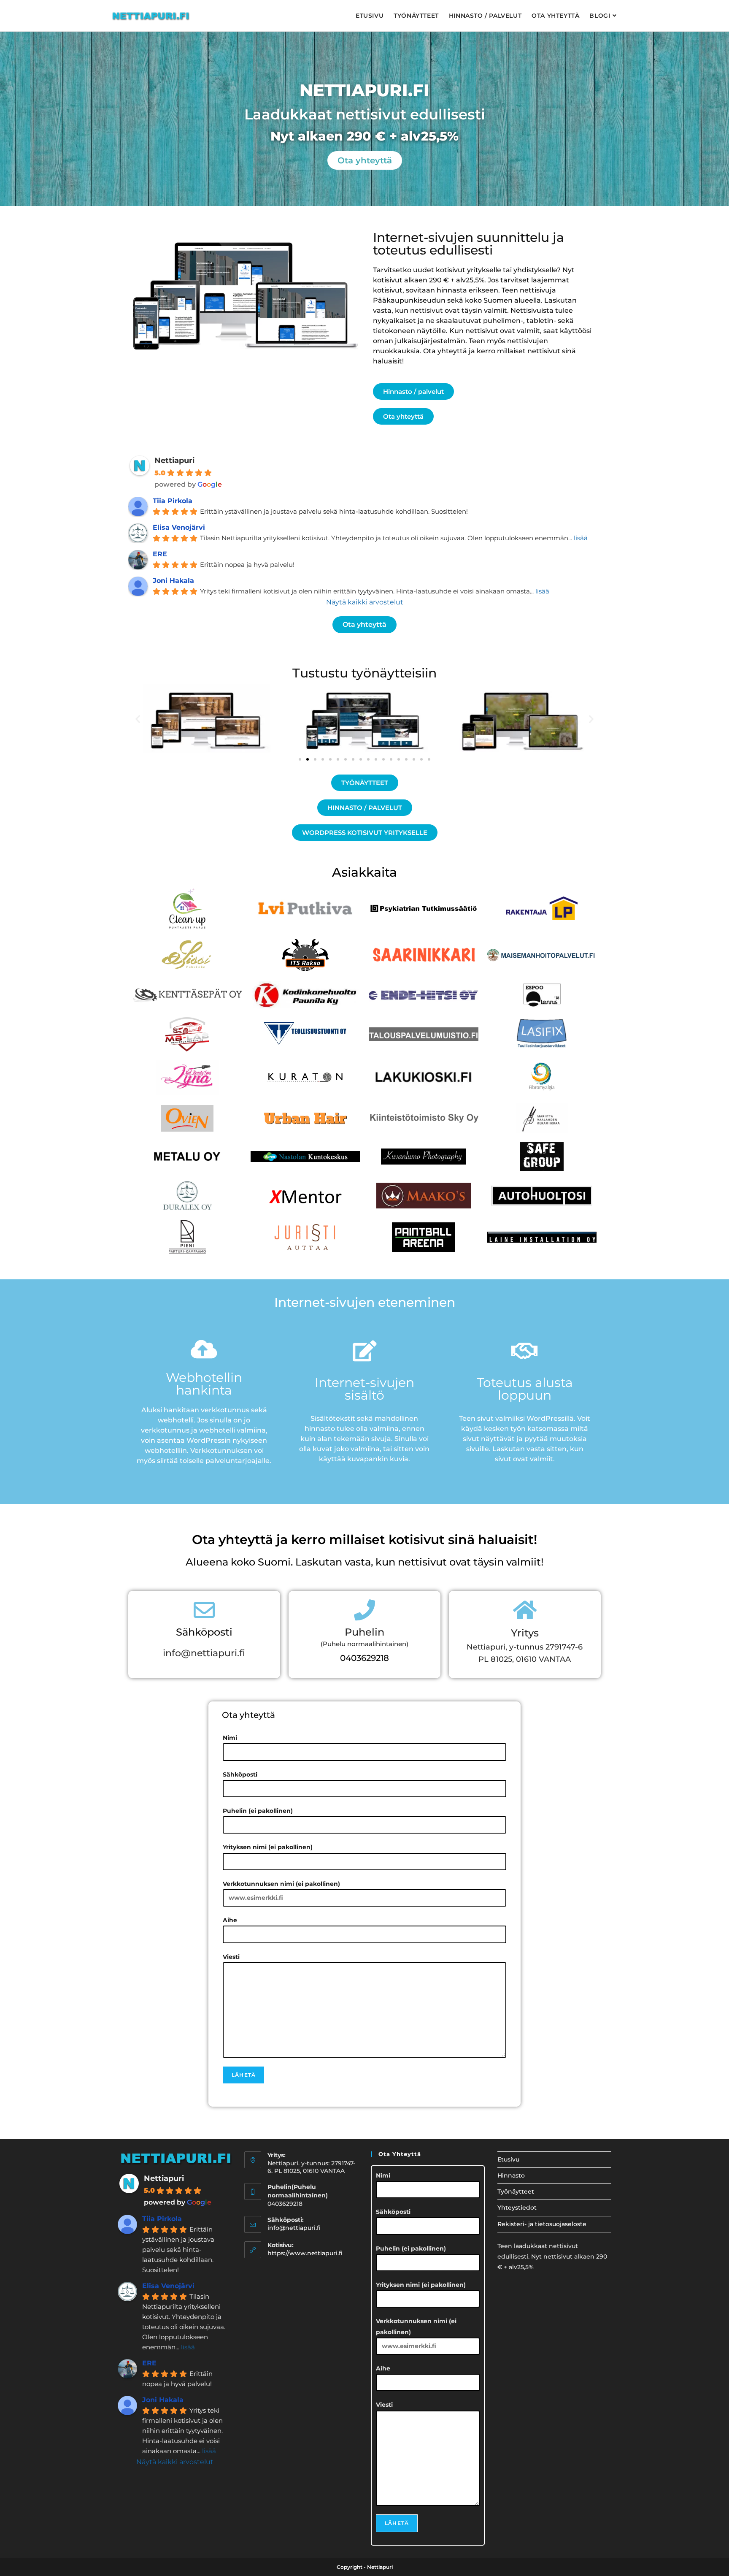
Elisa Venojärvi (179, 527)
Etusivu (508, 2159)
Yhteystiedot (517, 2208)
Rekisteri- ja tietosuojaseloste (542, 2224)
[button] (138, 719)
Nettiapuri (174, 460)
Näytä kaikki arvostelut (365, 602)
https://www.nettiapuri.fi (305, 2253)
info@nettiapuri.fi (204, 1653)
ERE (160, 554)
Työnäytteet (516, 2191)
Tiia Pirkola (173, 501)
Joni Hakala (173, 581)
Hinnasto (511, 2175)
